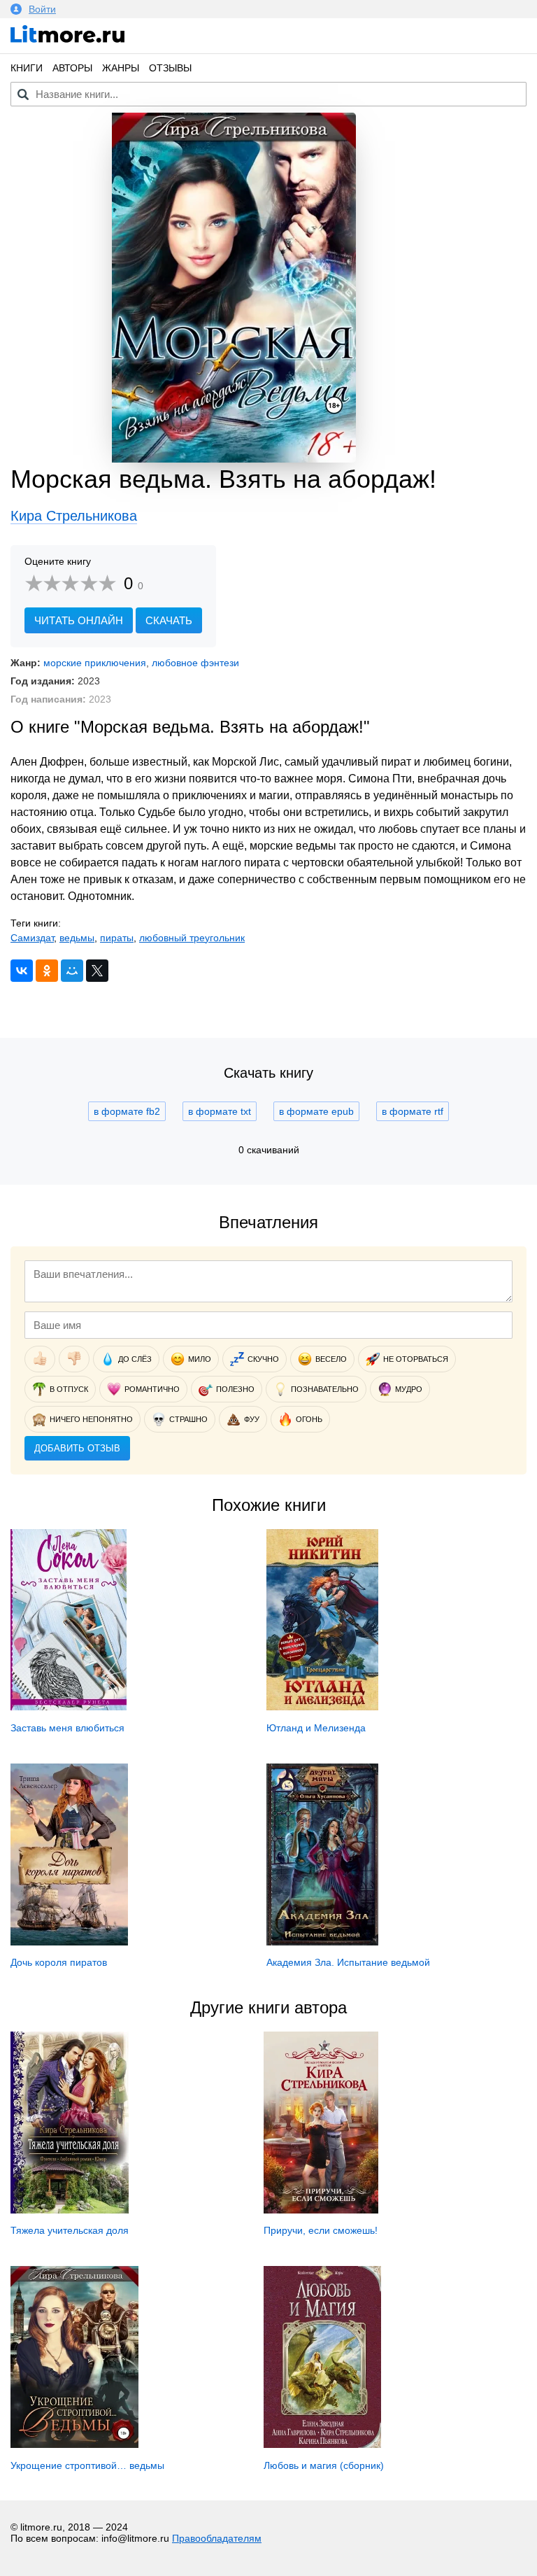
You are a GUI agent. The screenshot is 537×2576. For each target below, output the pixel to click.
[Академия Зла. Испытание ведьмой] (323, 1942)
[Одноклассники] (47, 971)
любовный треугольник (192, 938)
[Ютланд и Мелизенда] (323, 1707)
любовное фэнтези (195, 663)
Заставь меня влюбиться (67, 1728)
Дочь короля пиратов (59, 1962)
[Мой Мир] (72, 971)
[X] (97, 971)
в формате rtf (413, 1111)
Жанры (121, 68)
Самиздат (32, 938)
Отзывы (170, 68)
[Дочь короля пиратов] (69, 1942)
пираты (117, 938)
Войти (42, 9)
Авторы (72, 68)
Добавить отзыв (77, 1448)
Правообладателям (217, 2538)
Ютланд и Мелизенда (316, 1728)
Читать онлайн (79, 620)
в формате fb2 (127, 1111)
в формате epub (316, 1111)
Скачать (169, 620)
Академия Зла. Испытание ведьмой (348, 1962)
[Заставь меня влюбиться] (69, 1707)
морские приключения (95, 663)
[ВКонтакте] (22, 971)
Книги (27, 68)
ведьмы (77, 938)
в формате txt (220, 1111)
